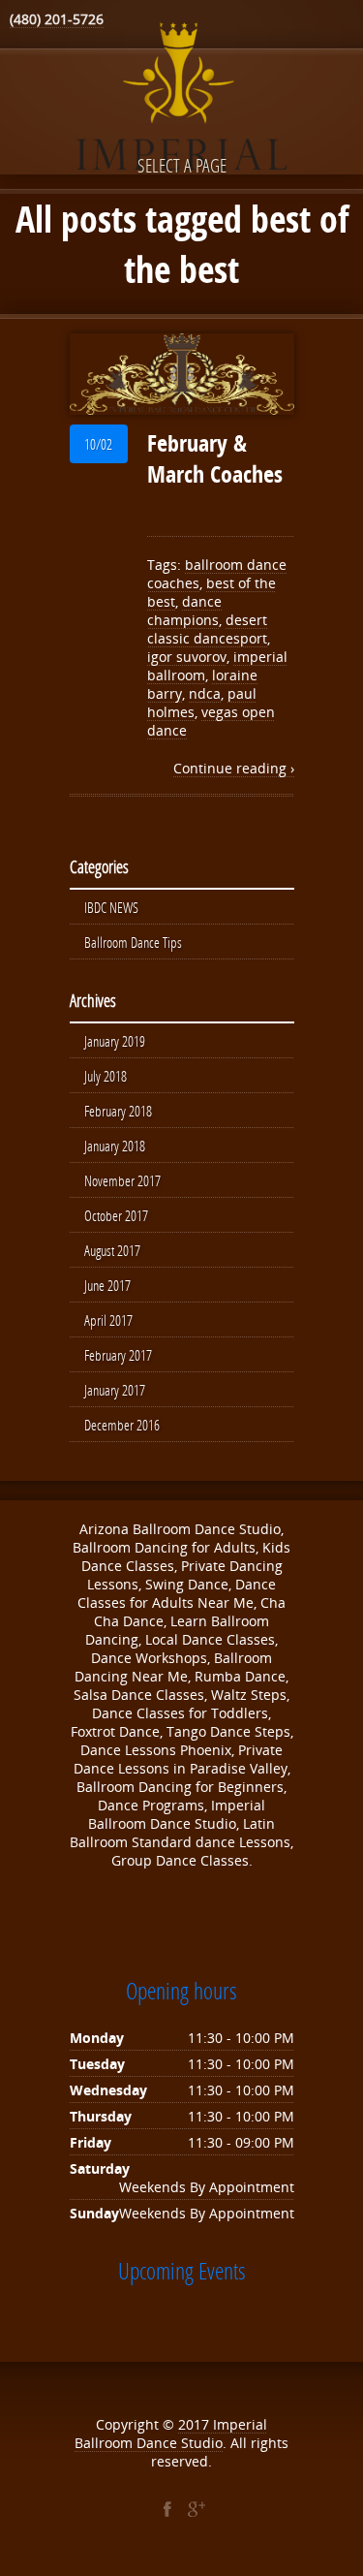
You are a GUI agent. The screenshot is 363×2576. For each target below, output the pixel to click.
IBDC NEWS (111, 907)
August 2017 (112, 1250)
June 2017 (107, 1285)
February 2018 (118, 1111)
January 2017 (115, 1390)
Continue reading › (234, 768)
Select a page (182, 165)
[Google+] (197, 2509)
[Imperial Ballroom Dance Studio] (182, 100)
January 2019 (115, 1041)
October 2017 (116, 1215)
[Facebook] (167, 2509)
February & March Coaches (215, 458)
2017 (196, 2424)
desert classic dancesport (207, 629)
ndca (205, 693)
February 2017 (118, 1355)
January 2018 (115, 1146)
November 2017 (122, 1180)
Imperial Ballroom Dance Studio (171, 2434)
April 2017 (108, 1320)
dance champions (184, 611)
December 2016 (122, 1425)
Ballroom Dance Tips (133, 942)
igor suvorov (187, 657)
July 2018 (106, 1076)
